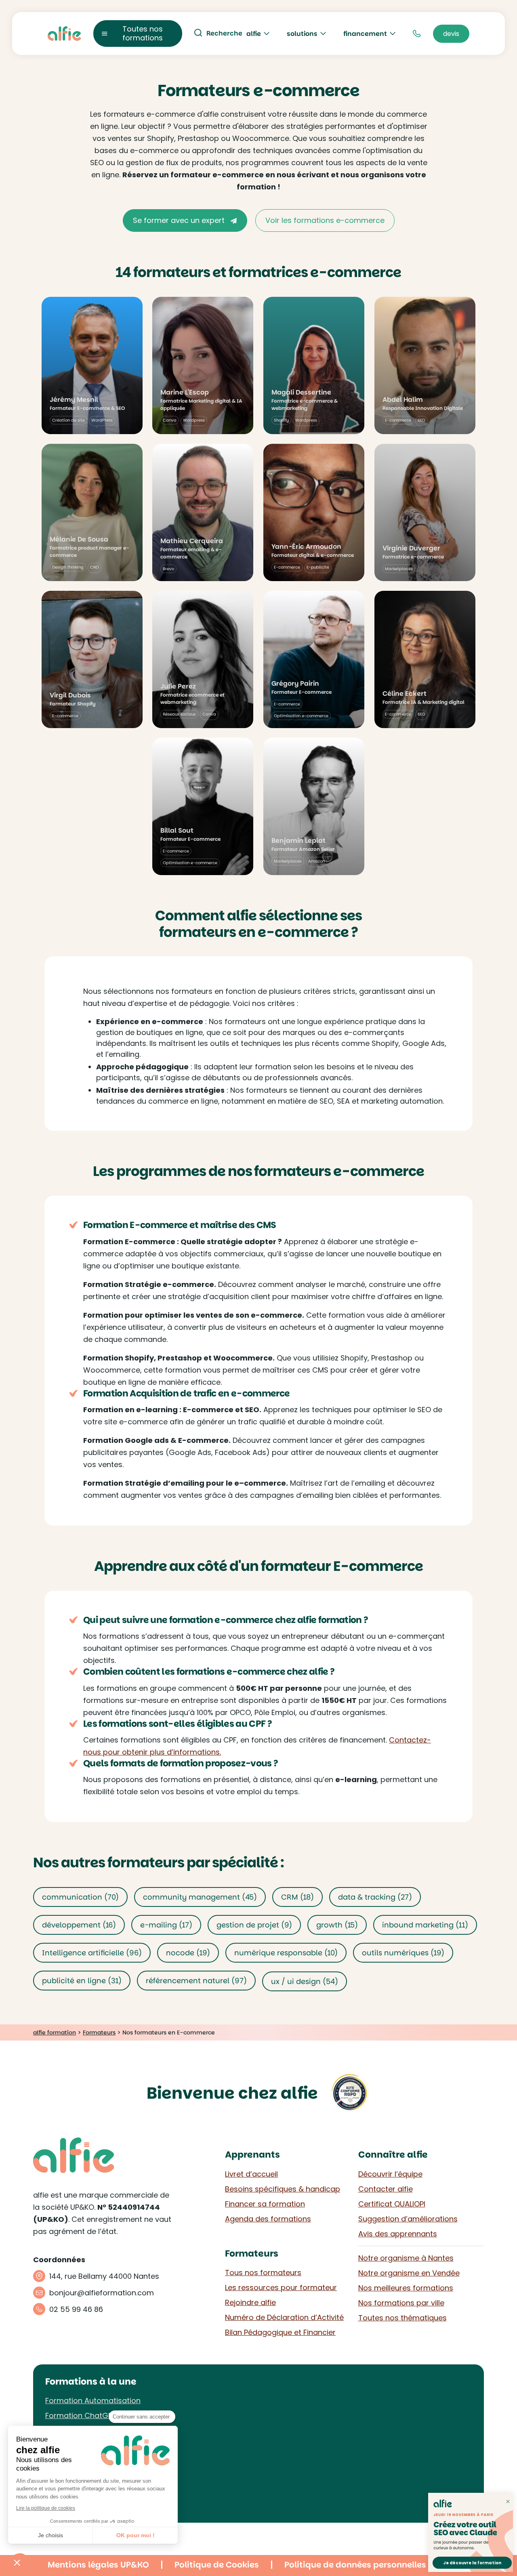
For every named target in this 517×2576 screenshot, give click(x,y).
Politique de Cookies (217, 2565)
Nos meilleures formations (406, 2288)
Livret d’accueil (251, 2174)
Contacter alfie (386, 2189)
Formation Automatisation (93, 2401)
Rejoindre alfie (250, 2302)
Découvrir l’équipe (390, 2174)
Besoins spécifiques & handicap (283, 2189)
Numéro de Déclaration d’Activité (284, 2317)
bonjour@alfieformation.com (102, 2293)
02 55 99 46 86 (76, 2309)
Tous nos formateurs (263, 2273)
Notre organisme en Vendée (409, 2273)
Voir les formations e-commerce (325, 220)
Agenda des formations (268, 2219)
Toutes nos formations (143, 33)
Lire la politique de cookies (46, 2508)
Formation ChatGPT (81, 2415)
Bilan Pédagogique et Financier (280, 2332)
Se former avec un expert (180, 220)
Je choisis (50, 2535)
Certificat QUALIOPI (392, 2204)
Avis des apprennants (398, 2234)
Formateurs (99, 2032)
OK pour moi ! (136, 2535)
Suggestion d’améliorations (408, 2219)
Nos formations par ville (401, 2303)
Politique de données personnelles (355, 2565)
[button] (17, 2562)
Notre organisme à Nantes (406, 2258)
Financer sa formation (265, 2204)
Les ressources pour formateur (281, 2287)
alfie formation (55, 2032)
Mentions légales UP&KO (98, 2565)
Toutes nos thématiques (402, 2318)
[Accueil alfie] (64, 34)
